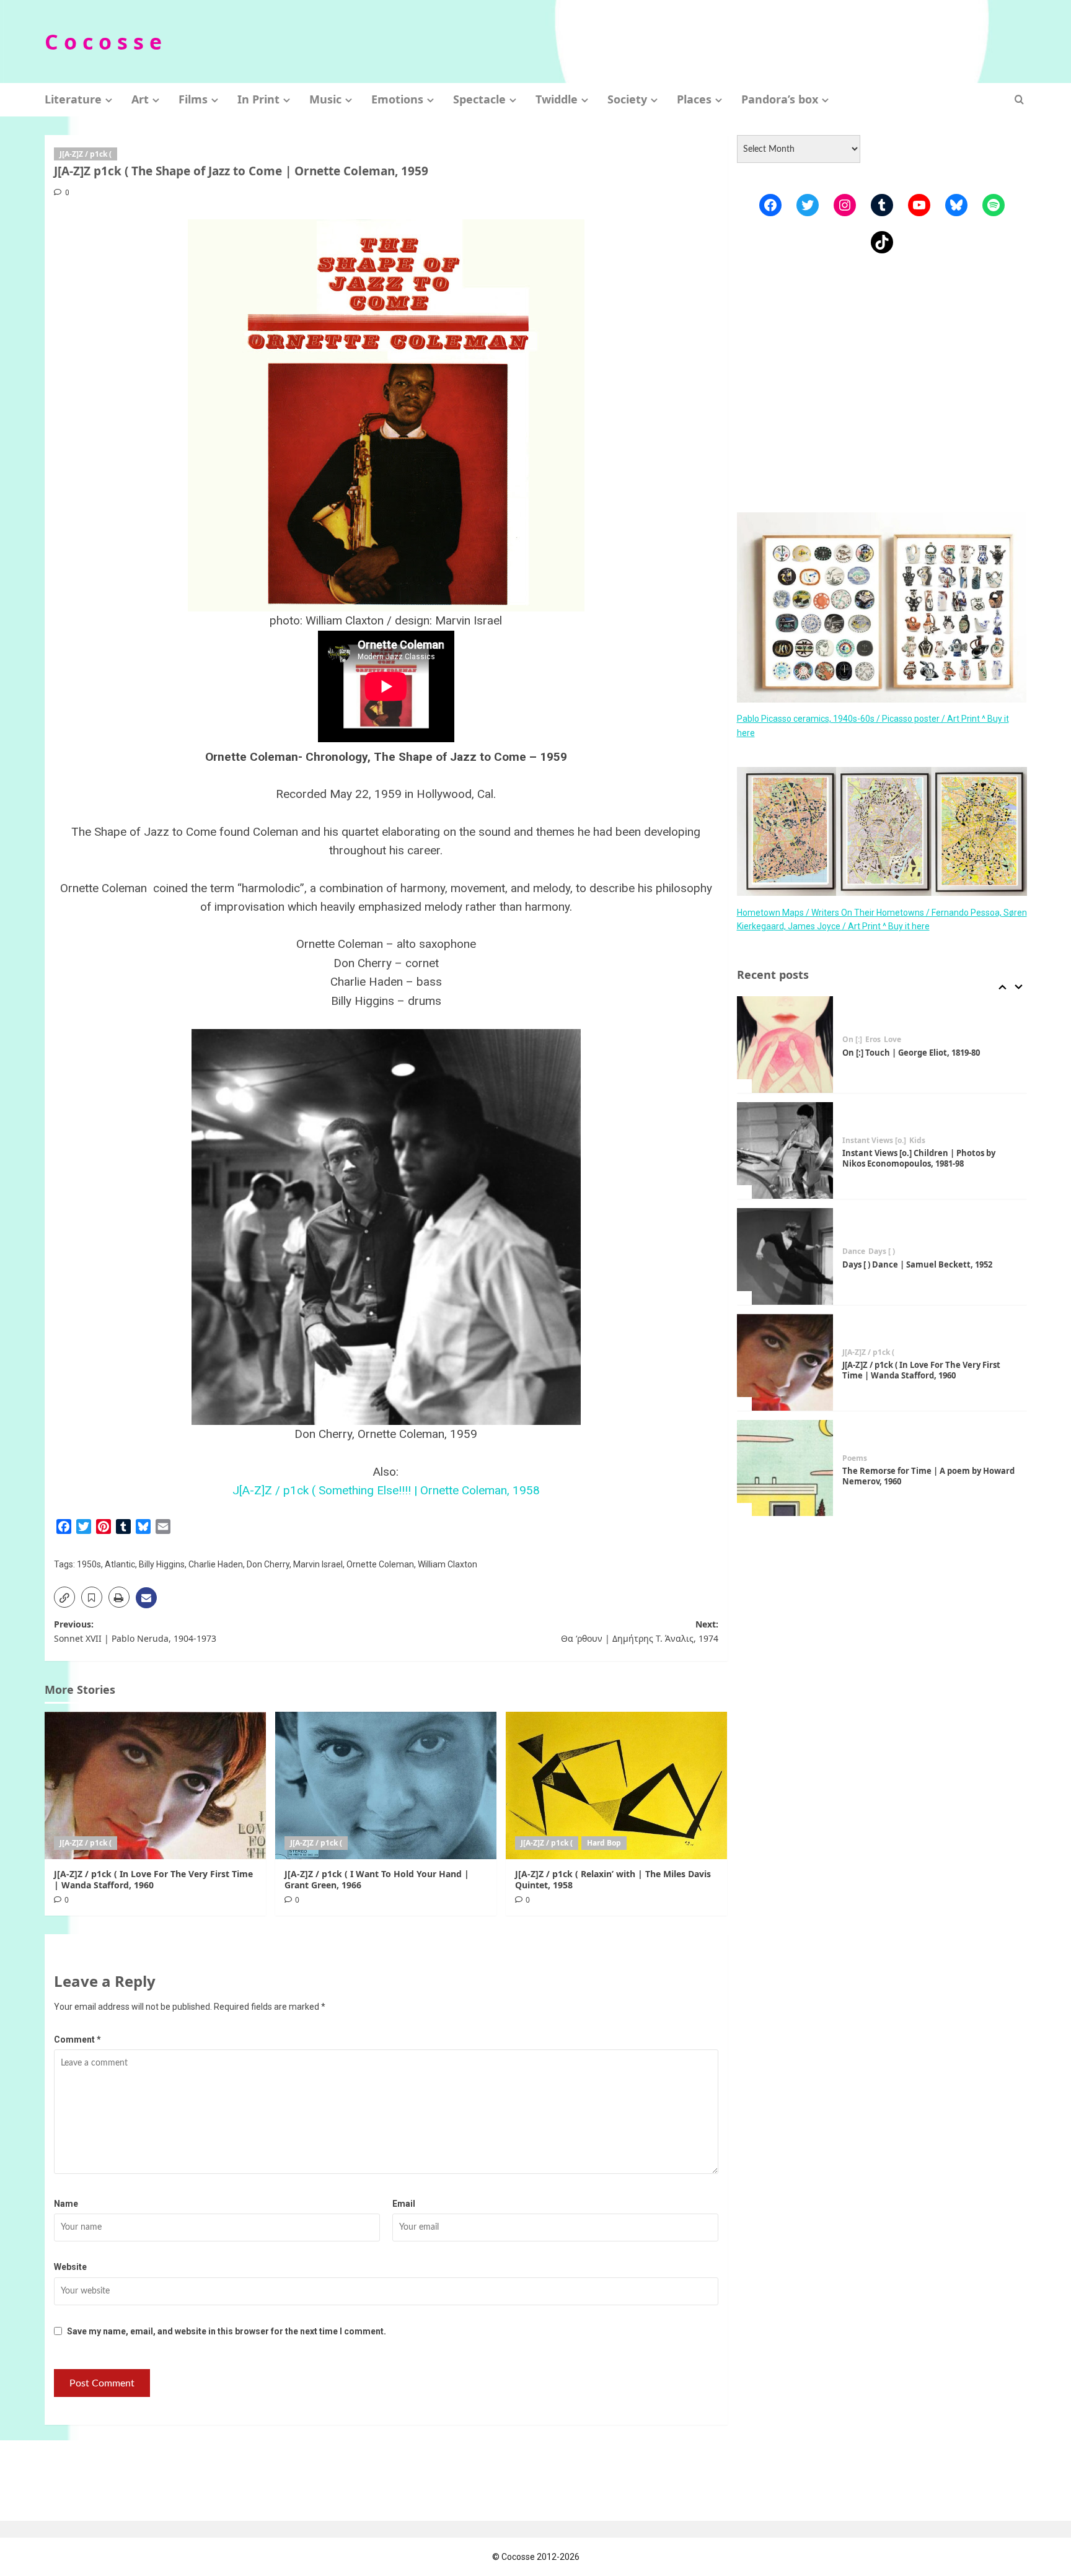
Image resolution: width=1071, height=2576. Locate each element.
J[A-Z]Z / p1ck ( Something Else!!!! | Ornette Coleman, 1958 (386, 1490)
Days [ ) (882, 1251)
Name (66, 2204)
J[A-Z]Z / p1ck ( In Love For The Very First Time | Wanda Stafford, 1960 (153, 1879)
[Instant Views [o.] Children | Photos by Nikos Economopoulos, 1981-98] (785, 1150)
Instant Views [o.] (874, 1141)
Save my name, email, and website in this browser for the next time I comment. (227, 2331)
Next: (640, 1631)
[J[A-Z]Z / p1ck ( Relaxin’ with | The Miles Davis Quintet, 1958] (616, 1785)
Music (325, 99)
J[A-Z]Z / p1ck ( (86, 154)
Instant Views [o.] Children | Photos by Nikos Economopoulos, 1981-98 (919, 1158)
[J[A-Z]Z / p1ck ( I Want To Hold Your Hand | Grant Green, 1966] (386, 1785)
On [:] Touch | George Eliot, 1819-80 (911, 1053)
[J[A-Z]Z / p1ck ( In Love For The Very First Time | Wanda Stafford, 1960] (155, 1785)
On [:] (852, 1040)
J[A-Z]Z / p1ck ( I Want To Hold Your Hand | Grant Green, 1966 (377, 1879)
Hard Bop (604, 1843)
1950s (89, 1564)
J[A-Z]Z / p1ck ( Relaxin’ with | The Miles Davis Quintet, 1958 (613, 1879)
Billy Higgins (162, 1564)
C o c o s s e (103, 42)
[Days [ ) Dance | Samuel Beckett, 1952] (785, 1256)
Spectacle (479, 99)
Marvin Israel (318, 1564)
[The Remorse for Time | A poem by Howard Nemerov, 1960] (785, 1468)
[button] (1019, 99)
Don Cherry (268, 1564)
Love (892, 1040)
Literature (73, 99)
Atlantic (120, 1564)
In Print (258, 99)
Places (694, 99)
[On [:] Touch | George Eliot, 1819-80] (785, 1045)
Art (140, 99)
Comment (77, 2039)
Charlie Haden (216, 1564)
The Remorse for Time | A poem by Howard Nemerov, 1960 (928, 1476)
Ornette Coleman (380, 1564)
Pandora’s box (780, 99)
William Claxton (447, 1564)
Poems (855, 1458)
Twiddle (557, 99)
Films (193, 99)
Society (627, 99)
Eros (873, 1040)
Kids (917, 1141)
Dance (854, 1251)
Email (404, 2204)
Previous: (135, 1631)
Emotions (397, 99)
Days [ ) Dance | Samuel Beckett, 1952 (917, 1264)
